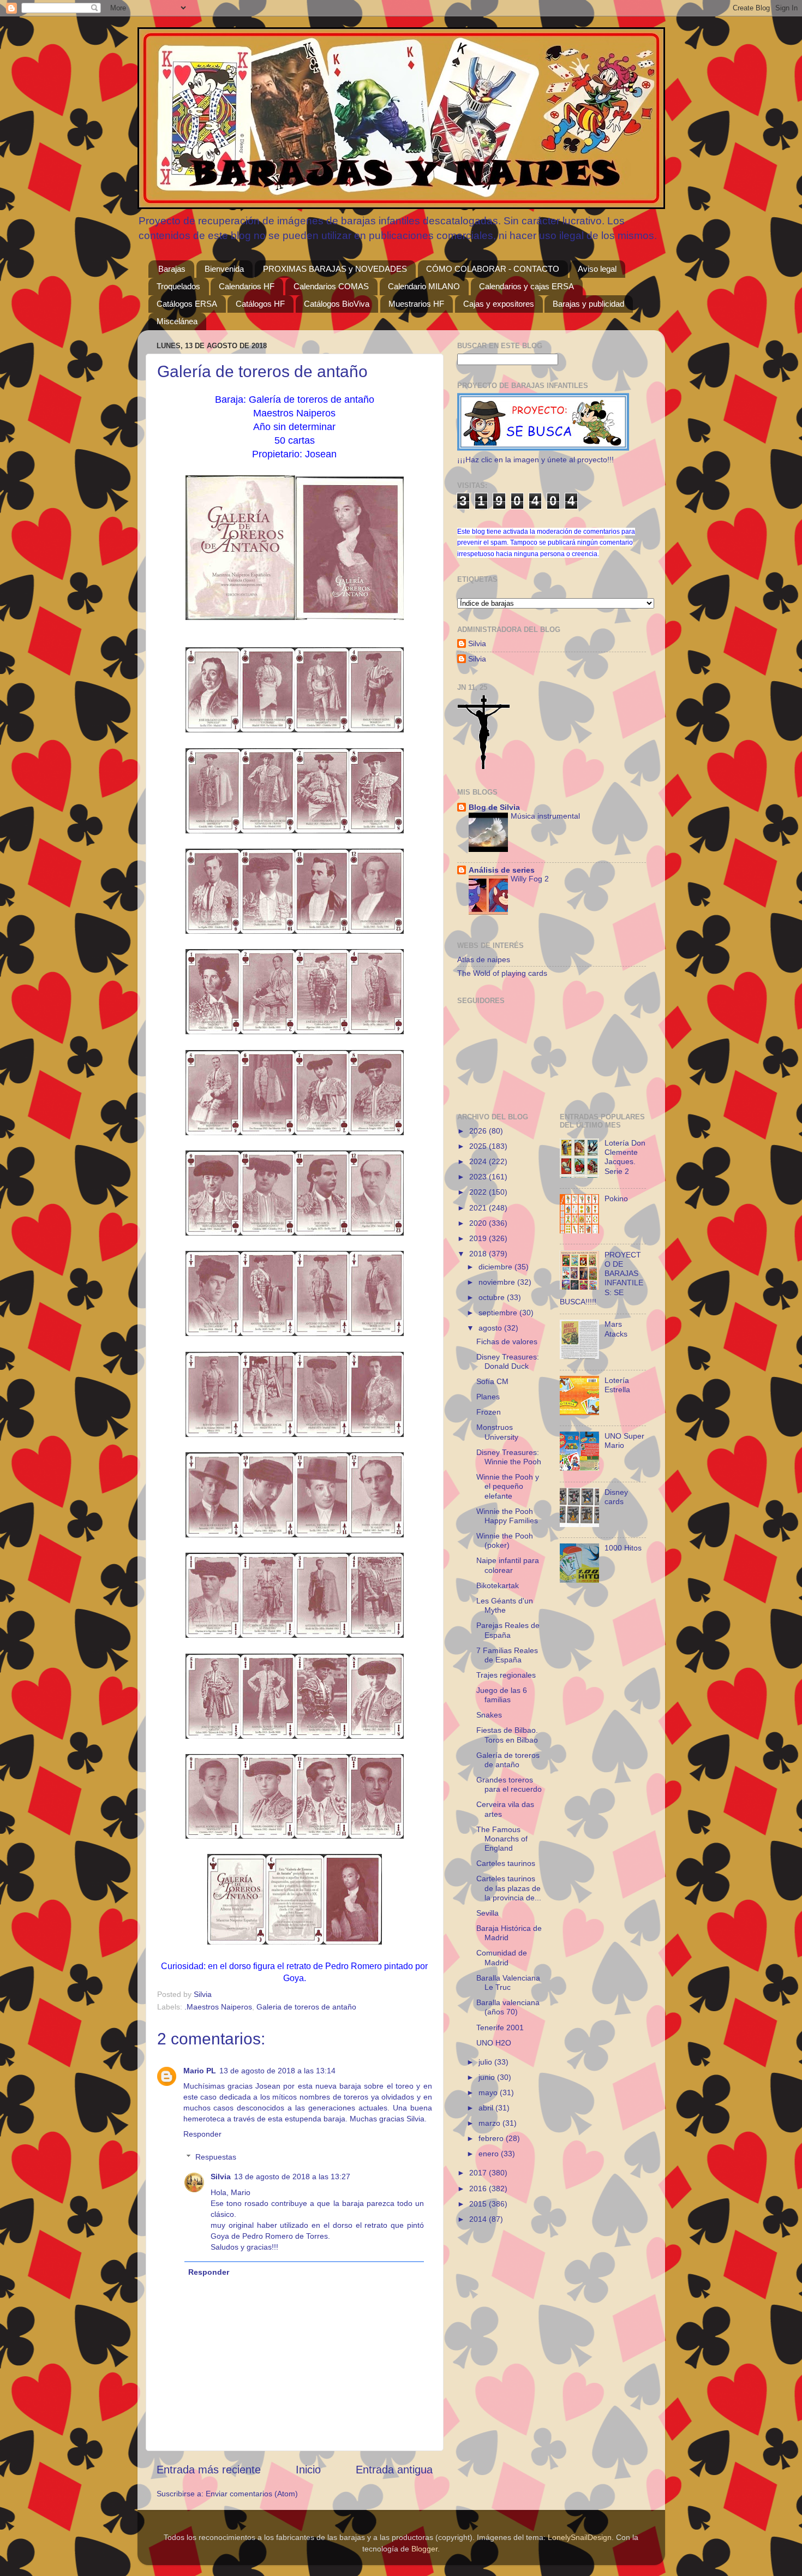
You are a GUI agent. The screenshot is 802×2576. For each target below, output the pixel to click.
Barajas (172, 269)
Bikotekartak (498, 1585)
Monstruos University (497, 1432)
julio (486, 2062)
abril (487, 2108)
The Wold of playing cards (502, 973)
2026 (479, 1131)
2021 (479, 1208)
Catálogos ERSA (187, 304)
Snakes (489, 1715)
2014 (479, 2219)
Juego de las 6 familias (502, 1695)
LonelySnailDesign (580, 2537)
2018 (479, 1254)
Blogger (424, 2549)
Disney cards (616, 1497)
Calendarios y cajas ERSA (526, 286)
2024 (479, 1161)
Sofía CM (492, 1381)
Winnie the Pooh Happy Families (507, 1516)
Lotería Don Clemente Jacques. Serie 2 (625, 1157)
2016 (479, 2189)
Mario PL (200, 2071)
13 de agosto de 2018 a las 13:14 (277, 2071)
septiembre (499, 1313)
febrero (492, 2138)
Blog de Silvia (494, 807)
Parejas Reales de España (508, 1630)
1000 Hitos (623, 1548)
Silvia (221, 2177)
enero (490, 2154)
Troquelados (178, 286)
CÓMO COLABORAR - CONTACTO (493, 269)
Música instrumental (545, 816)
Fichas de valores (507, 1341)
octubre (493, 1297)
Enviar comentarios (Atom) (252, 2494)
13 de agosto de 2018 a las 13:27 (292, 2177)
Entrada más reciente (209, 2470)
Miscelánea (177, 321)
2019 (479, 1238)
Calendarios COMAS (331, 286)
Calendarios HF (247, 286)
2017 (479, 2173)
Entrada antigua (394, 2470)
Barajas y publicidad (588, 304)
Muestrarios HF (416, 304)
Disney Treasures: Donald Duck (508, 1361)
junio (488, 2077)
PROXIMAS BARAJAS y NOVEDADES (335, 269)
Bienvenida (224, 269)
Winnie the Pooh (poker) (505, 1540)
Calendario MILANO (424, 286)
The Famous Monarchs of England (502, 1839)
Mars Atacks (616, 1329)
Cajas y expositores (499, 304)
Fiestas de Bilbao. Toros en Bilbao (507, 1735)
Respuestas (216, 2157)
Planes (488, 1397)
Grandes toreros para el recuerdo (509, 1784)
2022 (479, 1192)
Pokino (616, 1198)
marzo (490, 2123)
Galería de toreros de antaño (508, 1760)
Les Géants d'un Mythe (505, 1605)
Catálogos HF (260, 304)
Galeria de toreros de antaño (306, 2007)
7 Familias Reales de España (507, 1655)
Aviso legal (597, 269)
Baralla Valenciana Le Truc (508, 1982)
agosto (491, 1328)
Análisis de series (502, 870)
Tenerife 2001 (500, 2028)
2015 (479, 2204)
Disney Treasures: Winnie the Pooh (509, 1457)
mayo (489, 2092)
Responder (202, 2134)
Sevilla (487, 1913)
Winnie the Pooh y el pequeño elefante (508, 1486)
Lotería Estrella (617, 1385)
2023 (479, 1177)
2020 (479, 1223)
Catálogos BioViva (337, 304)
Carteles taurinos (506, 1863)
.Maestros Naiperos (218, 2007)
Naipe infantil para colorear (508, 1565)
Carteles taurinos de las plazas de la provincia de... (509, 1888)
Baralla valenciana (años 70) (508, 2007)
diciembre (496, 1267)
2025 (479, 1146)
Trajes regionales (506, 1675)
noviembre (498, 1282)
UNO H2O (494, 2043)
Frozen (489, 1412)
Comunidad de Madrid (502, 1957)
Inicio (308, 2470)
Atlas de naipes (484, 959)
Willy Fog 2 (530, 879)
